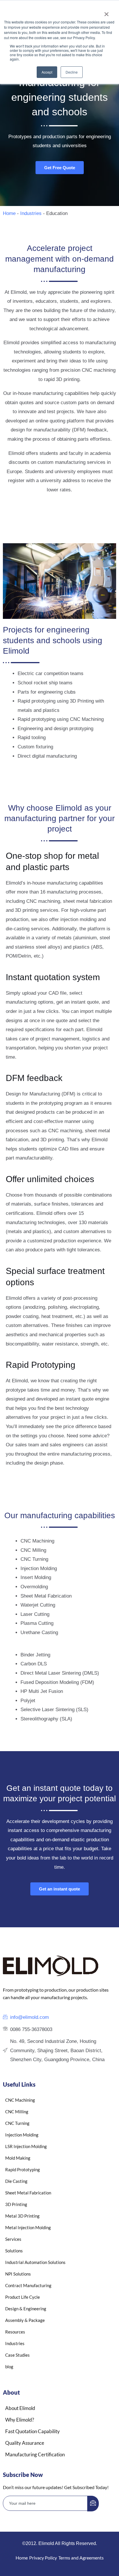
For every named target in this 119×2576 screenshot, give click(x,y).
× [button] (106, 12)
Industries (31, 213)
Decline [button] (72, 72)
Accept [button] (47, 72)
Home (9, 213)
